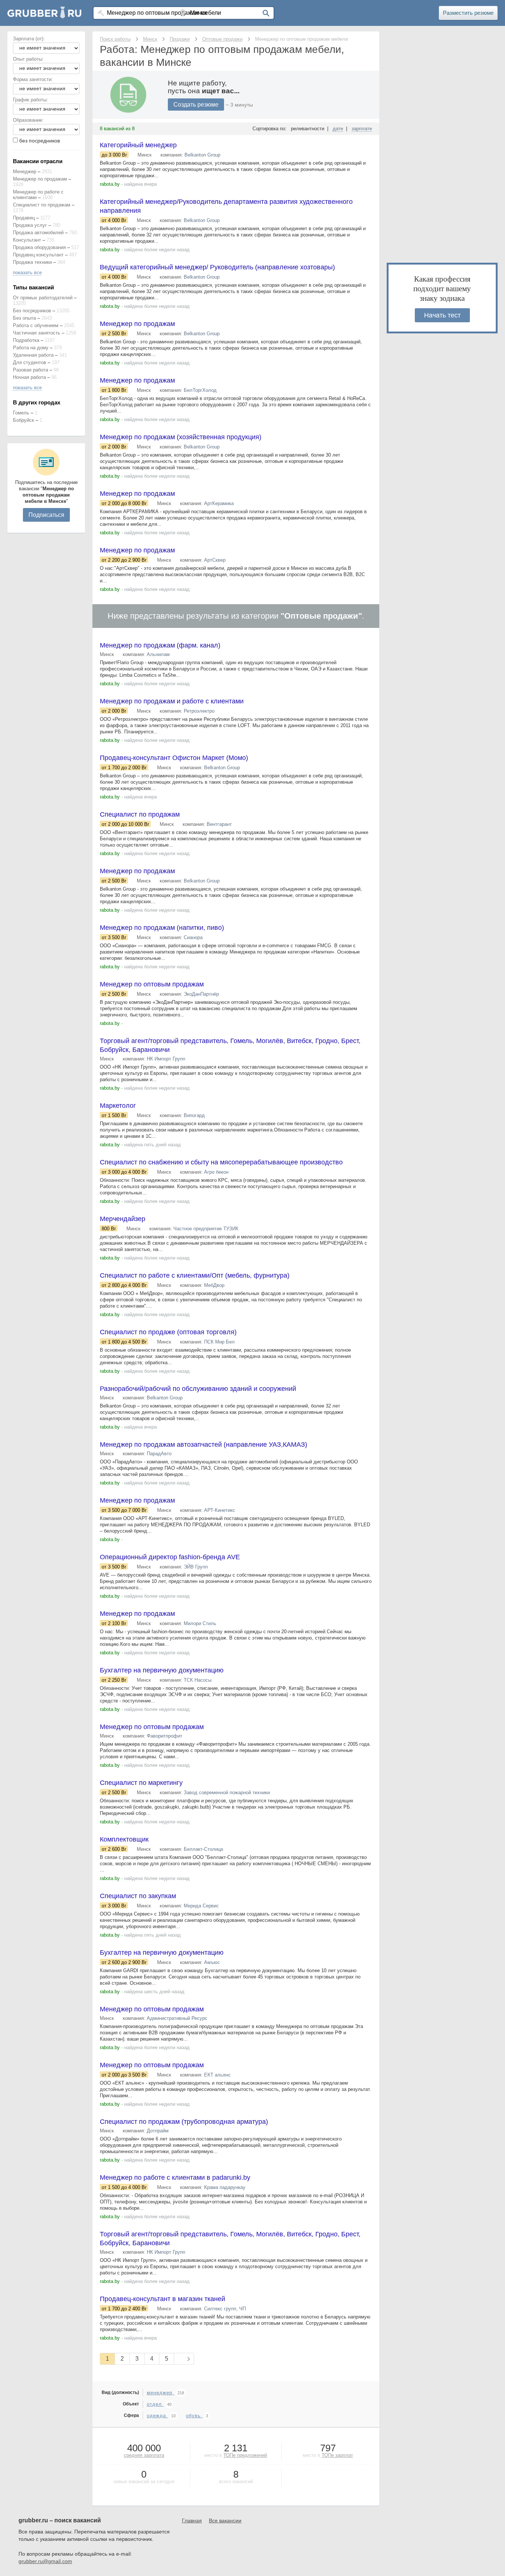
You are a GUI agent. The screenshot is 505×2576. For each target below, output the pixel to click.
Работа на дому (31, 348)
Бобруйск (23, 420)
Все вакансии (225, 2520)
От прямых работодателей (43, 298)
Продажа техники (32, 262)
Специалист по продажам (42, 205)
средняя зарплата (144, 2455)
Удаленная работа (33, 355)
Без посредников (32, 311)
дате (338, 129)
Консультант (27, 240)
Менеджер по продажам (40, 179)
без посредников (40, 141)
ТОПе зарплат (337, 2455)
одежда (157, 2416)
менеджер (160, 2393)
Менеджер (25, 171)
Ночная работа (29, 377)
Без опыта (24, 318)
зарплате (362, 129)
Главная (192, 2520)
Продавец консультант (38, 255)
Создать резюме (196, 105)
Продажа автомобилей (38, 233)
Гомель (21, 413)
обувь (194, 2416)
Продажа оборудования (39, 247)
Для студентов (30, 362)
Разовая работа (30, 370)
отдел (155, 2404)
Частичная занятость (37, 333)
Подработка (26, 340)
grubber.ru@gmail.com (45, 2561)
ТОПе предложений (245, 2455)
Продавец (24, 218)
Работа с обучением (36, 325)
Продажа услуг (30, 225)
